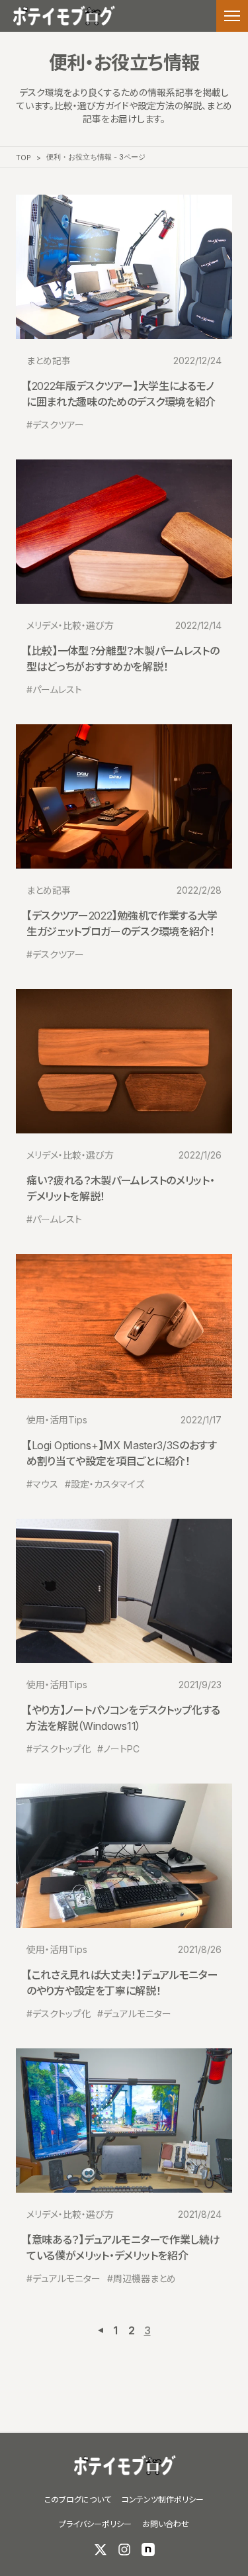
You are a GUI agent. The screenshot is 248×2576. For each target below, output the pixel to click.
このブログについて (78, 2500)
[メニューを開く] (232, 16)
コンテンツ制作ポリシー (163, 2500)
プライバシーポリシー (95, 2524)
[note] (148, 2550)
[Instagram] (124, 2550)
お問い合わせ (166, 2524)
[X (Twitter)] (101, 2550)
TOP (23, 158)
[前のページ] (101, 2330)
